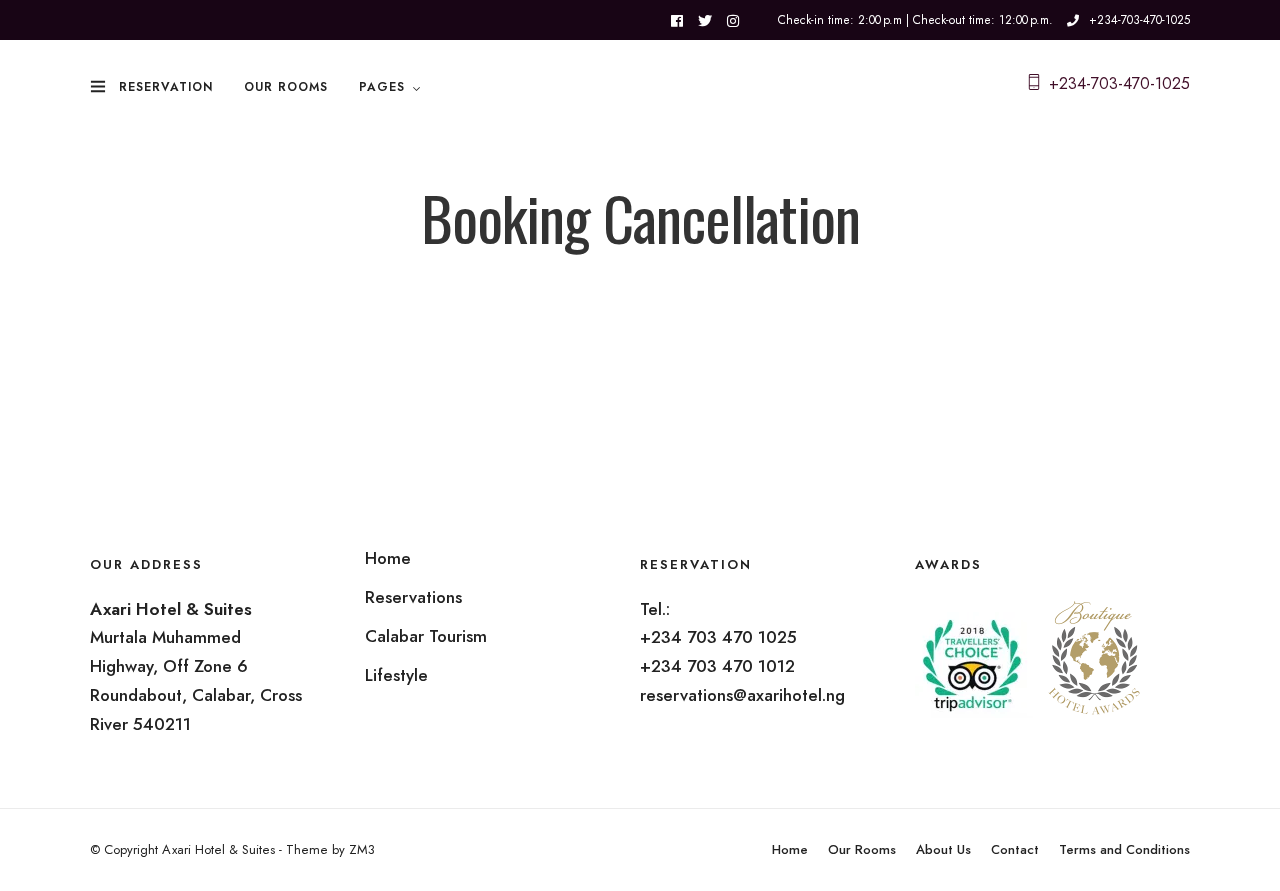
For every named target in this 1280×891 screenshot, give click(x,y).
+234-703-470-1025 (1139, 20)
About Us (943, 849)
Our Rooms (286, 87)
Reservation (166, 87)
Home (790, 849)
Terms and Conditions (1124, 849)
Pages (382, 87)
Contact (1015, 849)
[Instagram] (733, 21)
